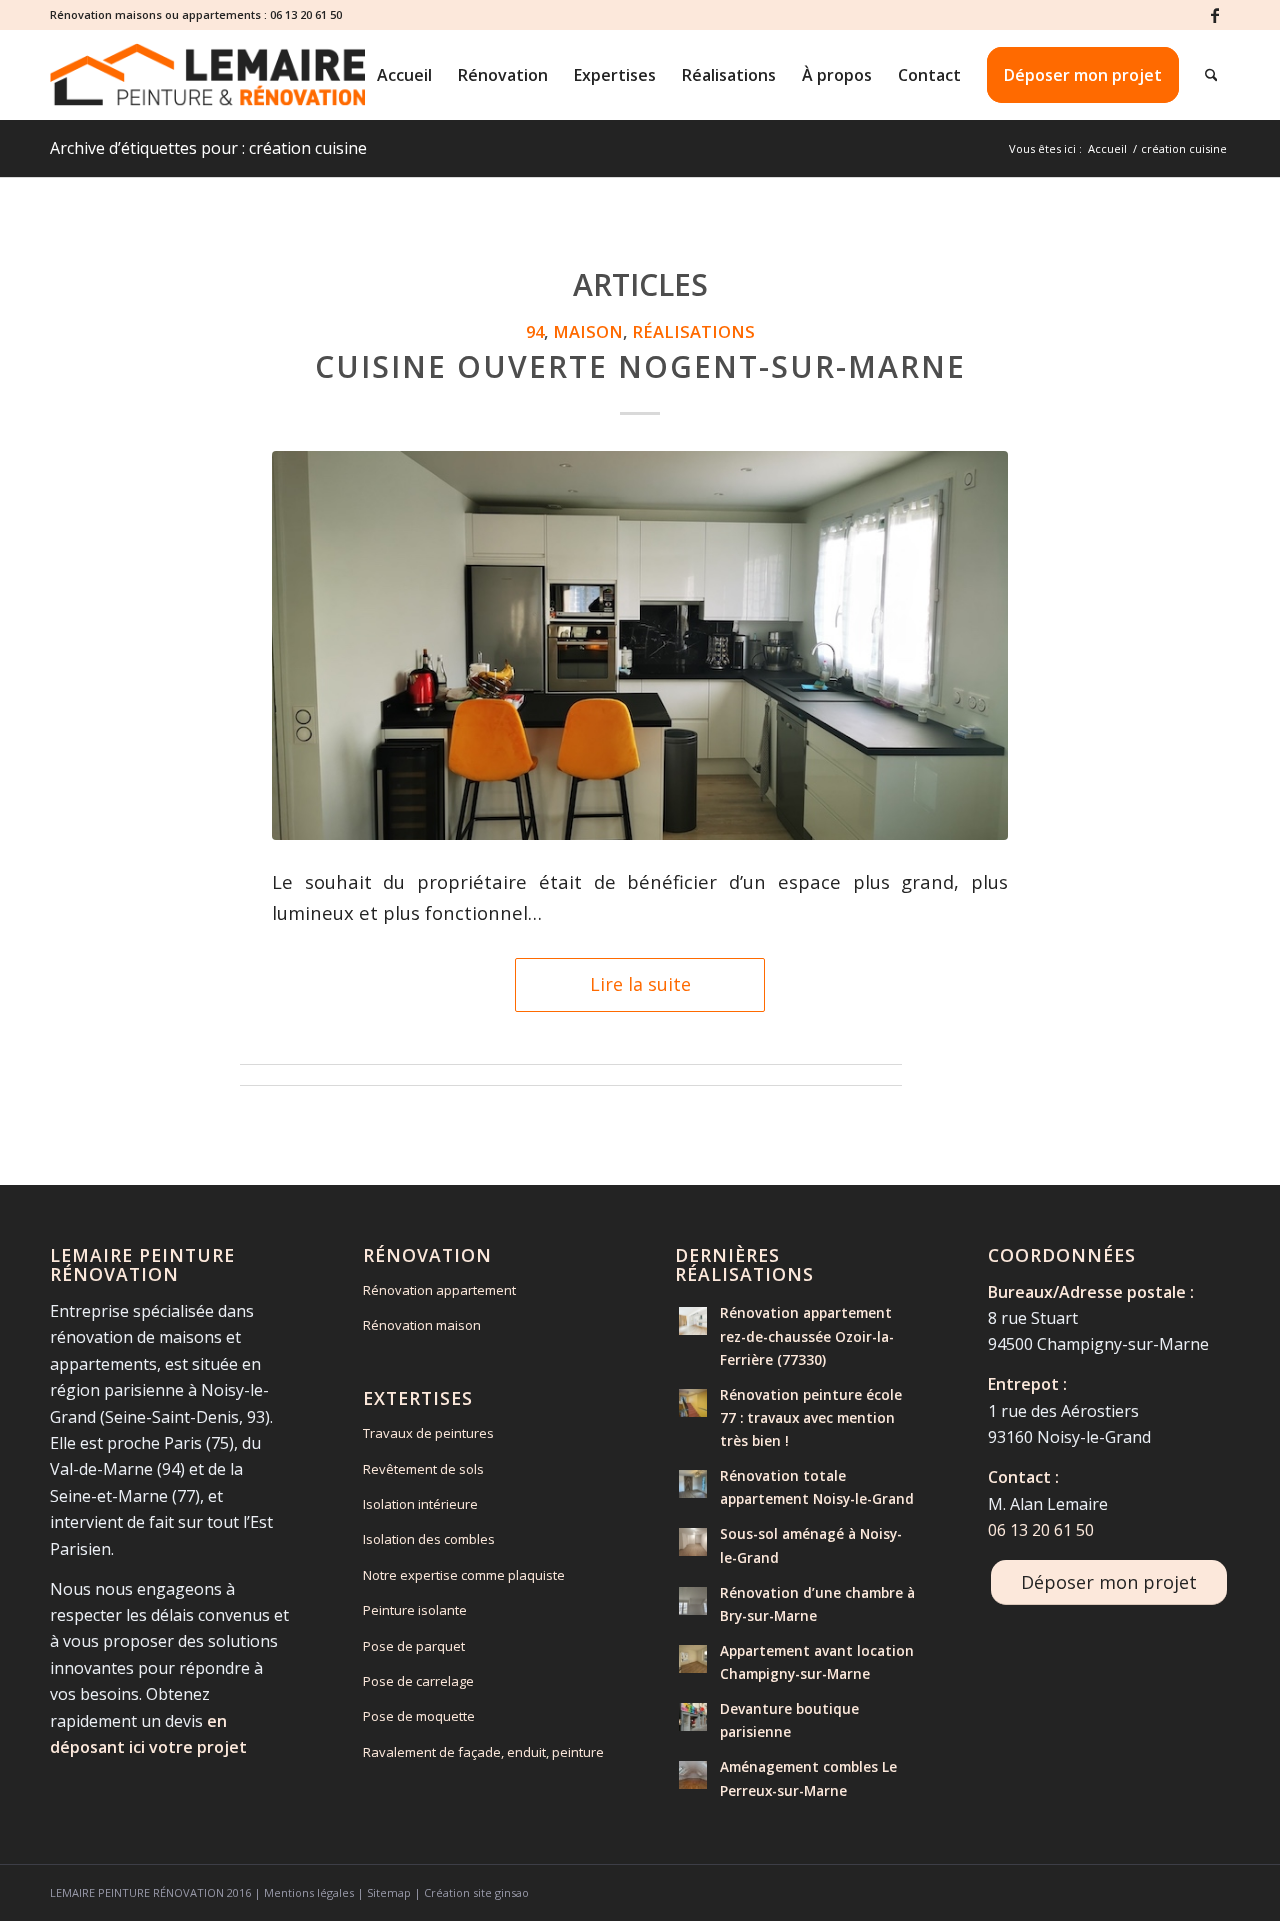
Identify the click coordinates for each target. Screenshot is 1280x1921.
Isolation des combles (429, 1539)
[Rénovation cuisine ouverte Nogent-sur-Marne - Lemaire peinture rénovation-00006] (640, 645)
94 (535, 331)
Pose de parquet (414, 1646)
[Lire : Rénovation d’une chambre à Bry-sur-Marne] (693, 1601)
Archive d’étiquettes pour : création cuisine (208, 148)
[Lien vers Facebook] (1215, 15)
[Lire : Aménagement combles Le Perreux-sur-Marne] (693, 1775)
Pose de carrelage (418, 1681)
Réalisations (693, 331)
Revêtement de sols (423, 1469)
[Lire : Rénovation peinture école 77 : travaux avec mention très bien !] (693, 1403)
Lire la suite (640, 984)
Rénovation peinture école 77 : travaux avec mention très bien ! (811, 1417)
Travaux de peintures (428, 1433)
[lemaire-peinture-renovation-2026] (207, 75)
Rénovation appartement (439, 1290)
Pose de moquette (419, 1716)
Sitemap (389, 1892)
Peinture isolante (415, 1610)
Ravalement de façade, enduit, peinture (483, 1752)
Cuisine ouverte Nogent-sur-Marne (640, 366)
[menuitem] (404, 75)
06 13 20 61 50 (306, 14)
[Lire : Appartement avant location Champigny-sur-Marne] (693, 1659)
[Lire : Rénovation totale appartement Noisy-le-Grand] (693, 1484)
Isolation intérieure (420, 1504)
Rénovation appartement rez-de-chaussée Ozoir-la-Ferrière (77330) (807, 1335)
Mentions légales (309, 1892)
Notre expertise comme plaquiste (464, 1575)
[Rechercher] (1211, 75)
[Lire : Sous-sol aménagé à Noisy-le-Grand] (693, 1542)
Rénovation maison (422, 1325)
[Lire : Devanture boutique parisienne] (693, 1717)
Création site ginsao (476, 1892)
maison (588, 331)
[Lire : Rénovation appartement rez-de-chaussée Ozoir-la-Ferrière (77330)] (693, 1321)
